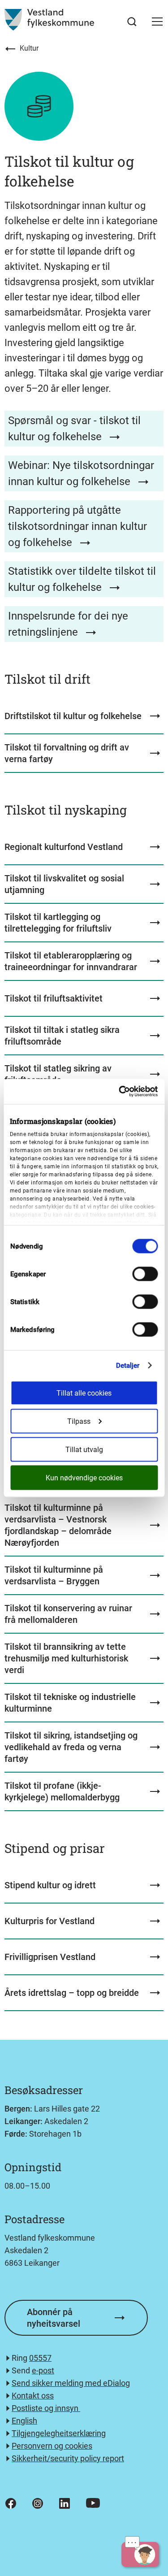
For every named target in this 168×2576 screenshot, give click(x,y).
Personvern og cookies (52, 2446)
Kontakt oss (33, 2396)
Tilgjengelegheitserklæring (59, 2433)
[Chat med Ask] (140, 2554)
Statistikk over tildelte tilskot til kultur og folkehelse (82, 579)
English (24, 2421)
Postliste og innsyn (46, 2408)
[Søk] (132, 22)
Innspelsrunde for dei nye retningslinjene (68, 624)
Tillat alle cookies (84, 1393)
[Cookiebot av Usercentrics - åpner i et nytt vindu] (120, 1092)
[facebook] (11, 2503)
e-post (43, 2370)
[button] (157, 22)
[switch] (145, 1274)
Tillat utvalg (84, 1450)
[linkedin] (65, 2503)
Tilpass (79, 1421)
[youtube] (93, 2503)
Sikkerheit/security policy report (68, 2458)
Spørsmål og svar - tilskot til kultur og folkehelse (74, 429)
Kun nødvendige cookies (84, 1478)
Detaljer (128, 1366)
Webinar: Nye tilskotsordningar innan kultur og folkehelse (81, 473)
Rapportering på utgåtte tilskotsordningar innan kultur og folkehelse (78, 526)
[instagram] (38, 2503)
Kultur (29, 48)
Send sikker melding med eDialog (71, 2383)
